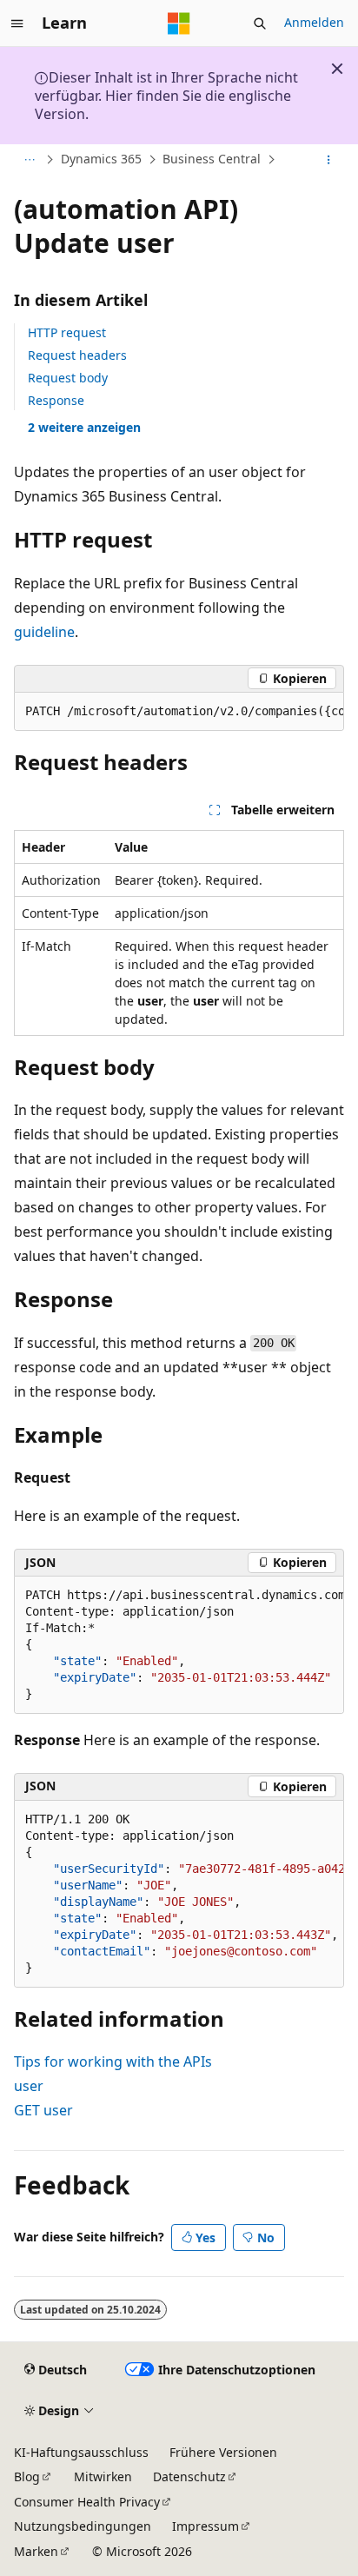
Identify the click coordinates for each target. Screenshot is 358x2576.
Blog (27, 2476)
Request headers (77, 355)
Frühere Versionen (223, 2452)
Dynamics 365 (101, 159)
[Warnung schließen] (337, 69)
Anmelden (314, 22)
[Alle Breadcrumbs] (29, 160)
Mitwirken (103, 2476)
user (29, 2086)
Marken (36, 2551)
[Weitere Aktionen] (329, 160)
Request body (68, 378)
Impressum (206, 2526)
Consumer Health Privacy (87, 2502)
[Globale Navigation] (17, 23)
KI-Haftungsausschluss (81, 2452)
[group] (179, 712)
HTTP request (67, 332)
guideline (44, 632)
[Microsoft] (179, 23)
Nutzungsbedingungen (83, 2526)
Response (56, 400)
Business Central (212, 159)
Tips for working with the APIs (113, 2061)
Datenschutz (189, 2476)
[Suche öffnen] (260, 23)
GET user (43, 2110)
